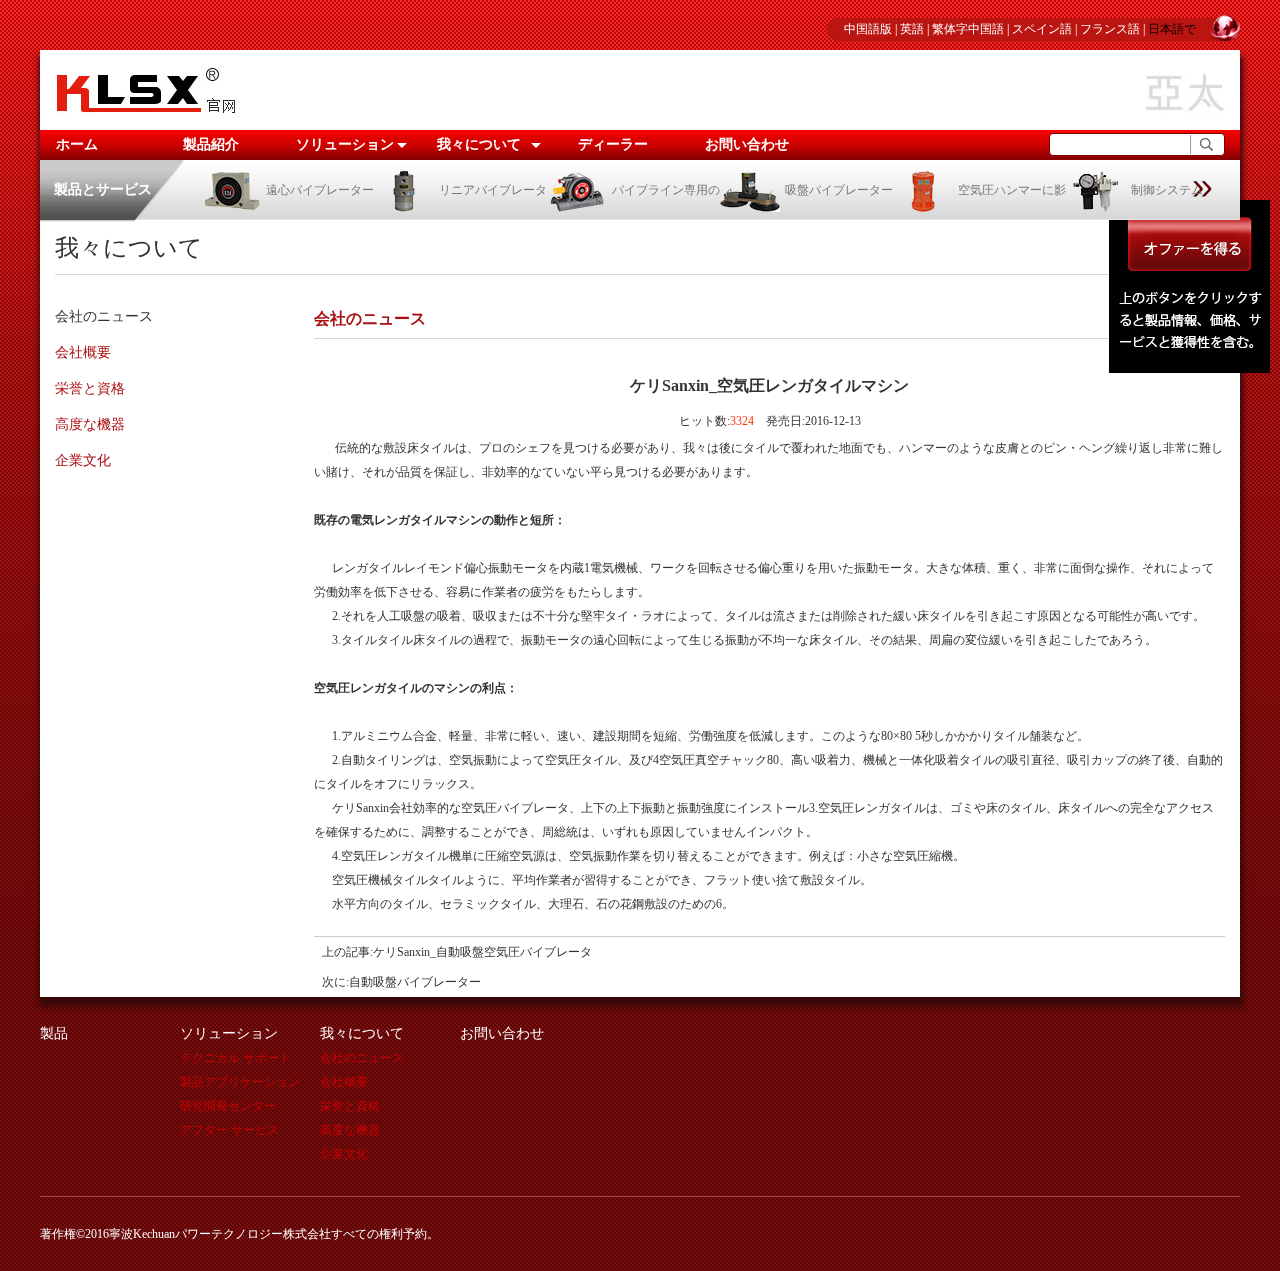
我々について (479, 144)
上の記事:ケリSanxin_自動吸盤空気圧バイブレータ (457, 952)
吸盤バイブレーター (839, 190)
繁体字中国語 (968, 29)
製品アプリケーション (240, 1082)
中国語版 (868, 29)
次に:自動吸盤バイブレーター (401, 982)
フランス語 (1110, 29)
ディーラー (613, 144)
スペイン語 (1042, 29)
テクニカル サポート (235, 1058)
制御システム (1167, 190)
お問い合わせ (747, 144)
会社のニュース (104, 316)
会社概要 (83, 352)
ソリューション (345, 144)
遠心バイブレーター (320, 190)
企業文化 (83, 460)
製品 (54, 1033)
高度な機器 (90, 424)
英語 (912, 29)
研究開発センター (228, 1106)
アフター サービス (229, 1130)
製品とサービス (103, 189)
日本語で (1172, 29)
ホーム (77, 144)
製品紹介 (211, 144)
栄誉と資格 (90, 388)
